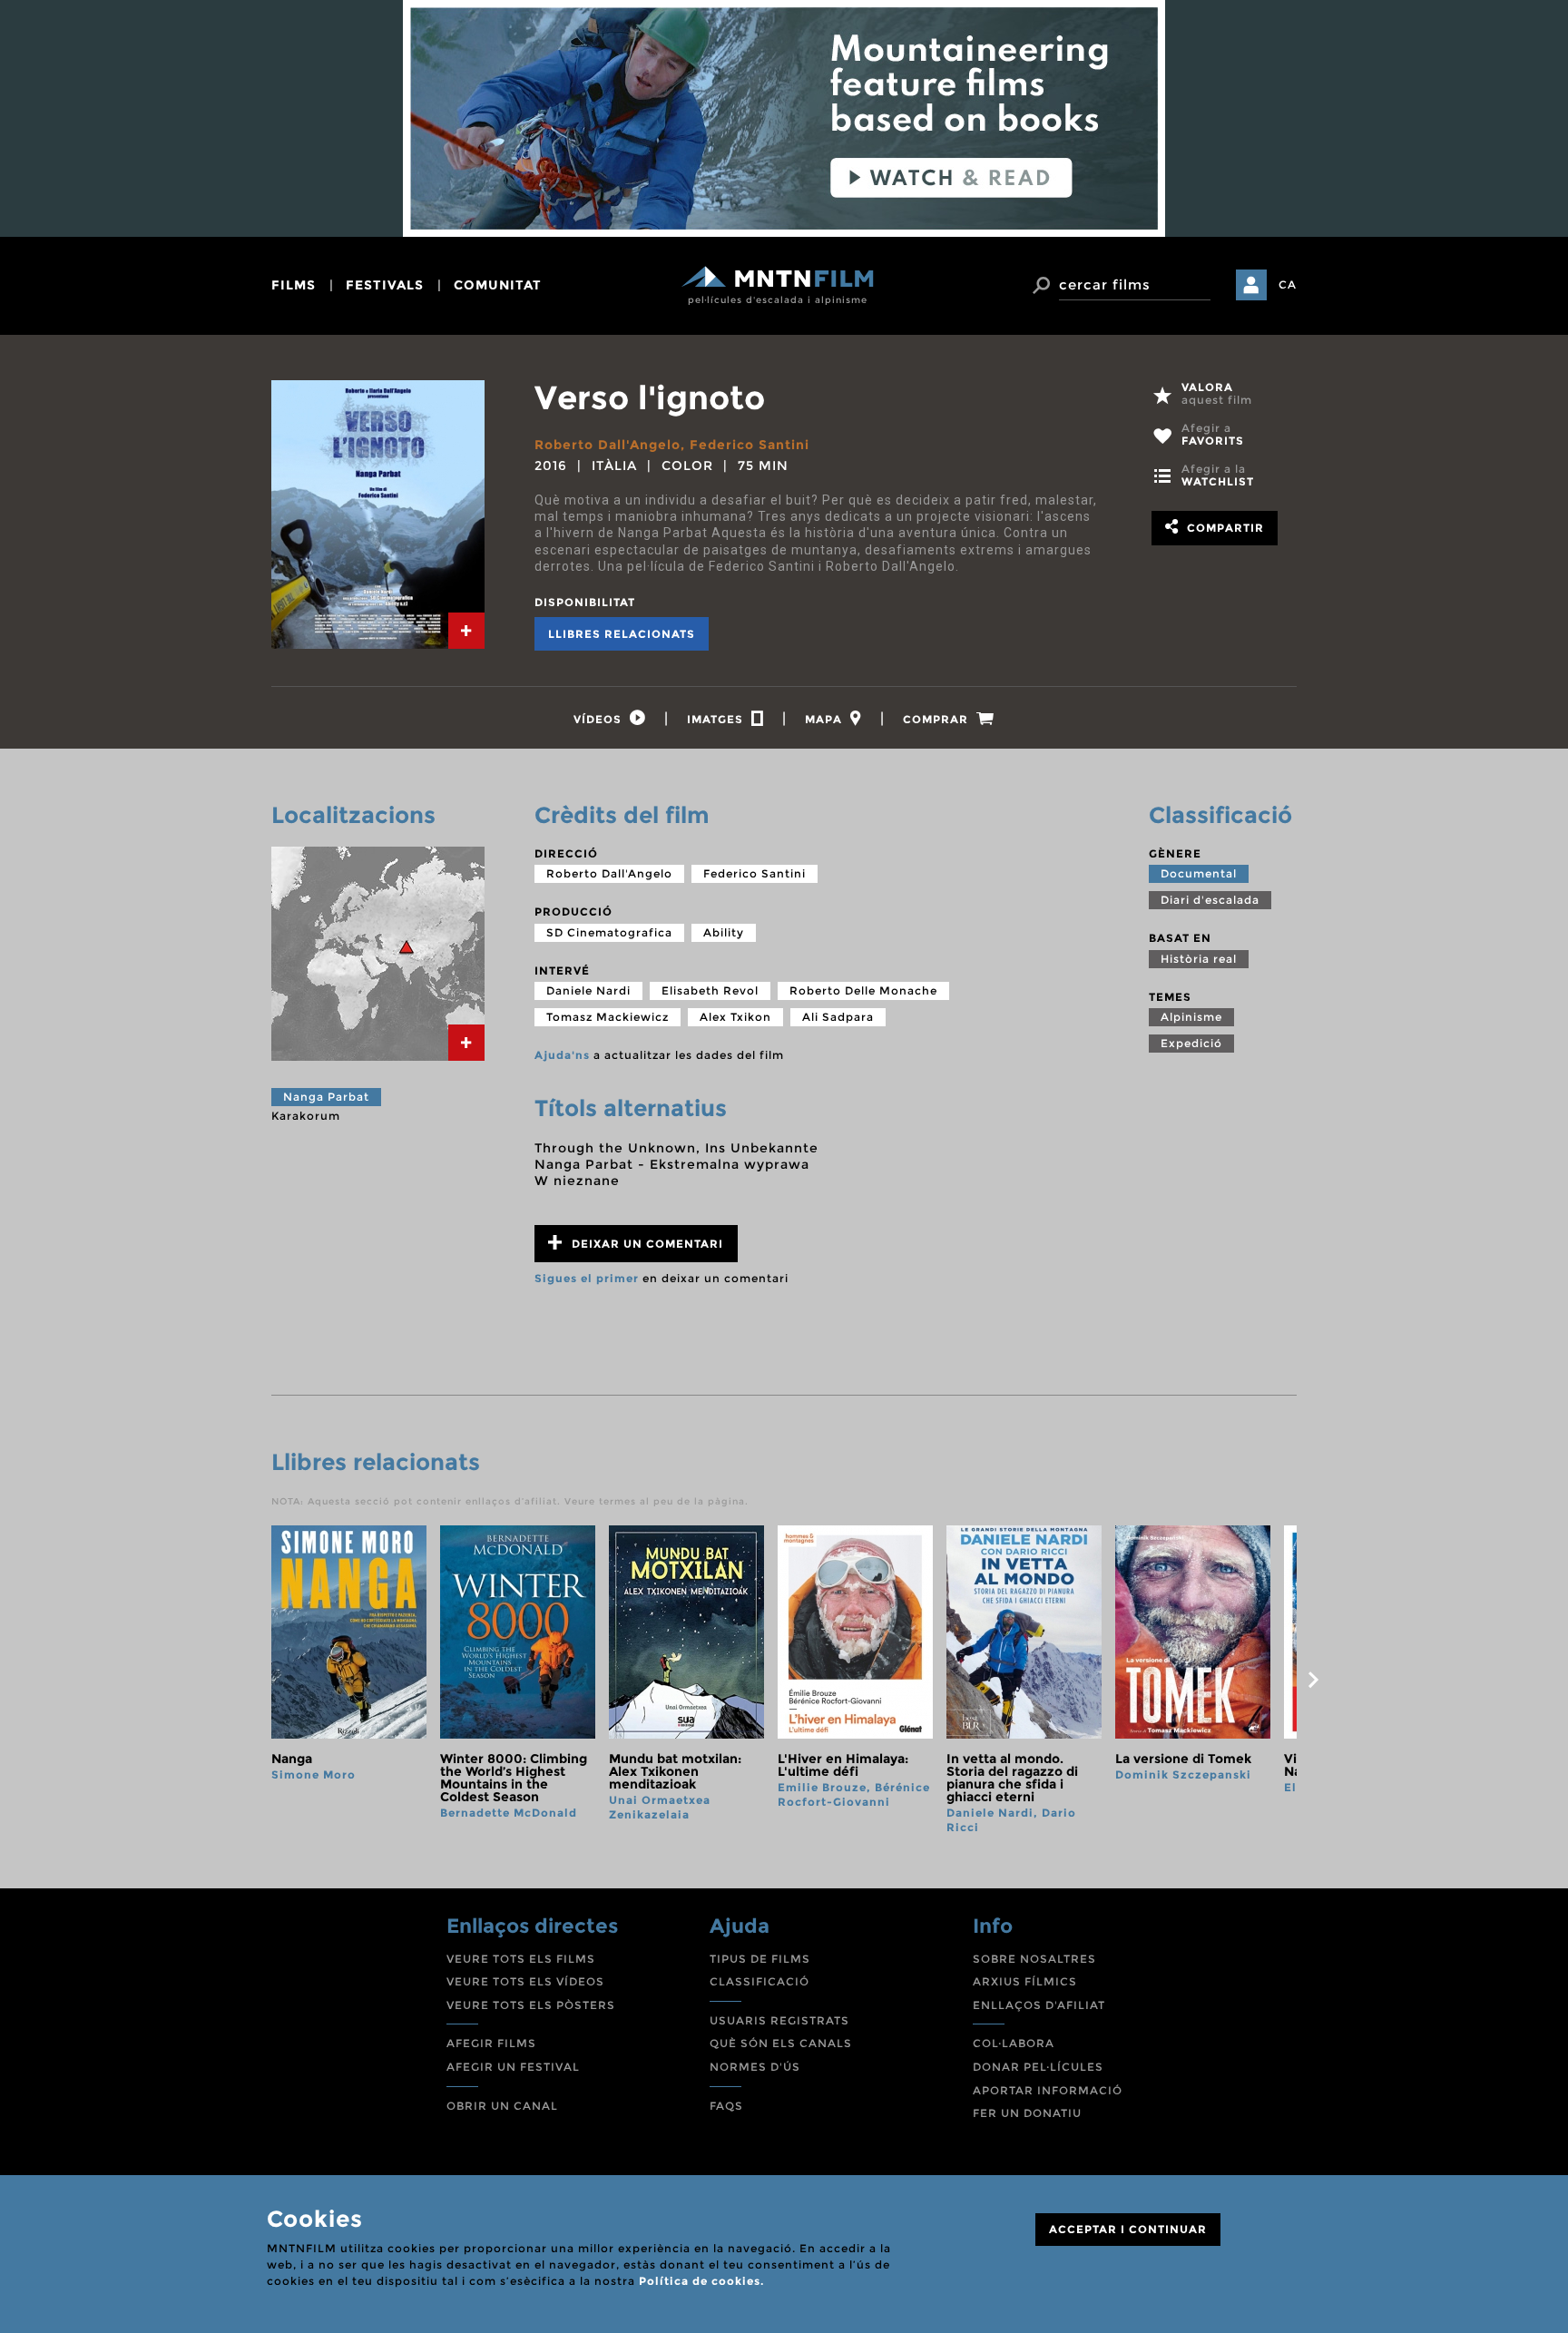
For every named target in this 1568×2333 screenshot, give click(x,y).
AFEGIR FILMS (491, 2043)
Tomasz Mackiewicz (608, 1017)
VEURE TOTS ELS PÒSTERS (531, 2005)
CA (1288, 284)
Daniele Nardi (588, 990)
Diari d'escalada (1210, 900)
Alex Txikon (735, 1017)
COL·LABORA (1014, 2043)
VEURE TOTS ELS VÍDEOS (525, 1981)
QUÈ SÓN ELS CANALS (781, 2043)
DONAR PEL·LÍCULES (1038, 2067)
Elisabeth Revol (710, 990)
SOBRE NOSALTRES (1034, 1959)
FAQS (726, 2106)
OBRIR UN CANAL (502, 2106)
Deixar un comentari (646, 1244)
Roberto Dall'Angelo (608, 445)
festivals (385, 285)
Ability (724, 932)
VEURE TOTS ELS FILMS (521, 1959)
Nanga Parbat (326, 1097)
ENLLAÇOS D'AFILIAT (1039, 2005)
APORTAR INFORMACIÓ (1048, 2090)
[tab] (466, 631)
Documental (1199, 873)
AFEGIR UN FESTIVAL (513, 2067)
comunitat (498, 285)
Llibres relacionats (622, 634)
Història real (1199, 959)
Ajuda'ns (562, 1055)
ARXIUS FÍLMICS (1025, 1981)
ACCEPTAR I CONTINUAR (1128, 2229)
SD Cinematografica (609, 932)
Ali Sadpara (838, 1017)
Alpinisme (1191, 1017)
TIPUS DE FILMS (760, 1959)
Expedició (1191, 1043)
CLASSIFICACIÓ (759, 1981)
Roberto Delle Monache (863, 990)
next (1313, 1680)
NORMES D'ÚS (755, 2067)
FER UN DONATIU (1027, 2113)
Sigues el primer (587, 1278)
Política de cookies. (701, 2281)
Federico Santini (750, 445)
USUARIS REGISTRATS (779, 2020)
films (294, 285)
